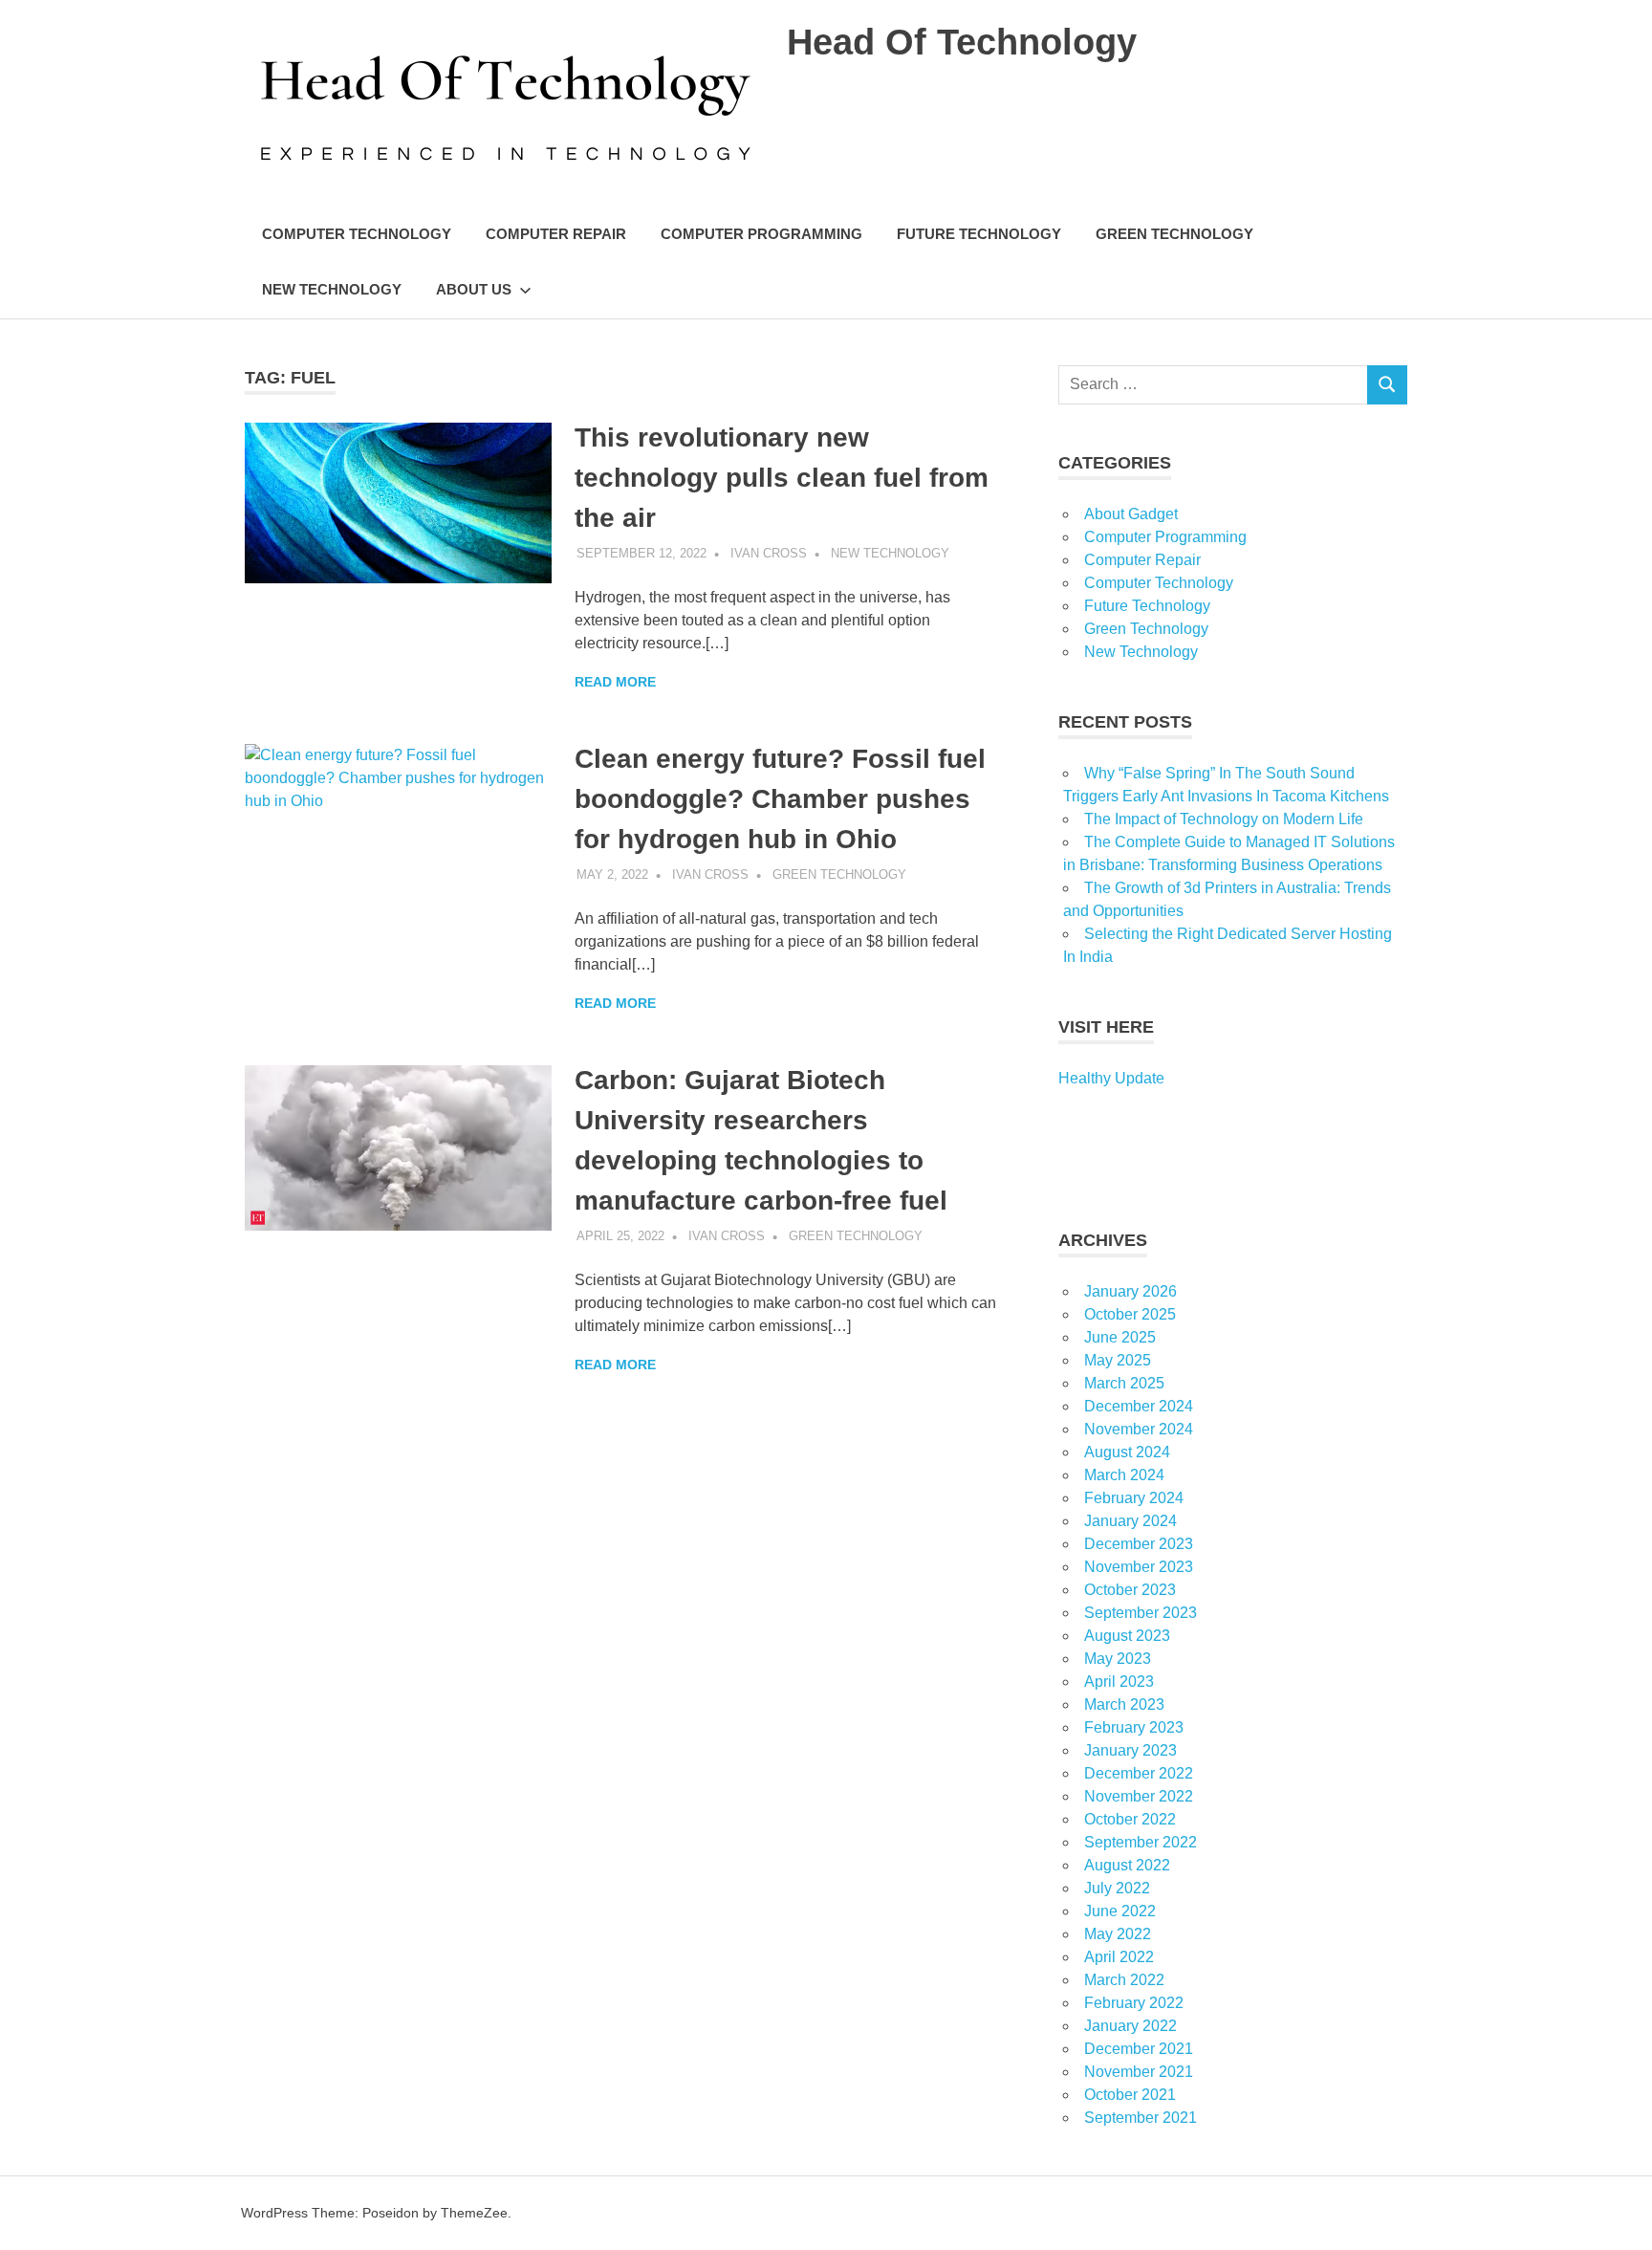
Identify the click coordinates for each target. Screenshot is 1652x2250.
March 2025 (1124, 1383)
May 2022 (1118, 1934)
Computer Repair (556, 234)
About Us (474, 289)
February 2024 (1134, 1498)
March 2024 (1124, 1475)
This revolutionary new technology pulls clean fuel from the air (782, 478)
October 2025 (1130, 1314)
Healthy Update (1111, 1078)
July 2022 (1117, 1888)
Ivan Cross (769, 553)
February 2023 (1134, 1727)
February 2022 (1134, 2003)
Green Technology (1174, 234)
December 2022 (1139, 1773)
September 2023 (1141, 1613)
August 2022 (1127, 1865)
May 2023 (1118, 1659)
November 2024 (1139, 1429)
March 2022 (1124, 1980)
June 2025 (1120, 1337)
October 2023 (1130, 1590)
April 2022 (1119, 1957)
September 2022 (1141, 1842)
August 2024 (1127, 1452)
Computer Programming (761, 234)
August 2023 (1127, 1636)
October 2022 (1130, 1819)
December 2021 (1139, 2049)
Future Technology (979, 234)
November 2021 (1139, 2072)
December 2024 (1139, 1406)
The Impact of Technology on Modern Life (1224, 819)
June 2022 (1120, 1911)
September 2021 (1141, 2118)
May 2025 (1118, 1360)
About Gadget (1131, 514)
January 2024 (1130, 1521)
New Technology (332, 289)
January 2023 (1130, 1750)
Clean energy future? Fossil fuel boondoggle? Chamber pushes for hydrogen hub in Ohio (780, 799)
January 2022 (1130, 2026)
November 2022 (1139, 1796)
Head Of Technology (962, 42)
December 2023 (1139, 1544)
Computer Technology (357, 234)
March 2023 (1124, 1704)
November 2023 (1139, 1567)
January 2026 (1130, 1291)
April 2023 (1119, 1682)
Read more (615, 682)
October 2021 (1130, 2095)
